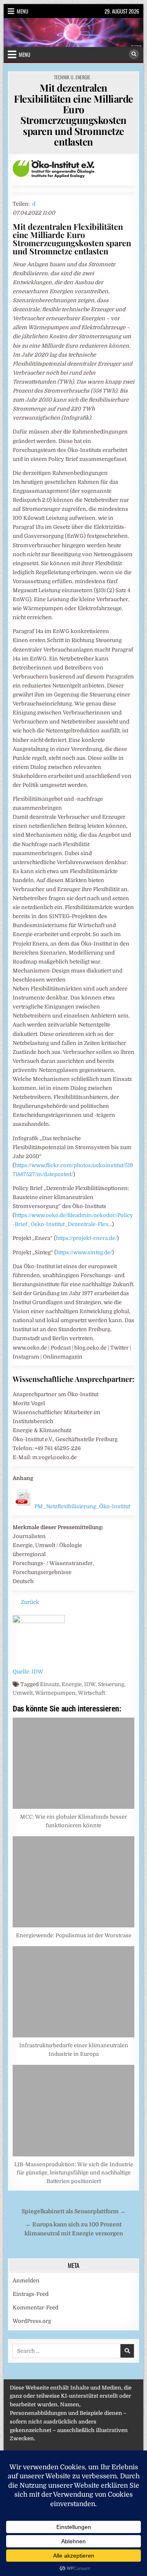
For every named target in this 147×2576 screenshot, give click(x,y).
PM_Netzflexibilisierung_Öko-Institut (82, 1506)
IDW (90, 1684)
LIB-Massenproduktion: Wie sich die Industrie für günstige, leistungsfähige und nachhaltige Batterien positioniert (74, 2173)
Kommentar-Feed (36, 2308)
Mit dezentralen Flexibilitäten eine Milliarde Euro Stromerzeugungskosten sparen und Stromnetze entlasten (73, 115)
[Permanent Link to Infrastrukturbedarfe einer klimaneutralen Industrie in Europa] (73, 1992)
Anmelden (26, 2281)
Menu (22, 11)
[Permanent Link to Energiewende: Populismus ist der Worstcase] (73, 1882)
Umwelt (23, 1693)
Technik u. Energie (72, 77)
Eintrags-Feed (31, 2294)
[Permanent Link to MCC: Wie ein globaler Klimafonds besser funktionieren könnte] (73, 1763)
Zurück (30, 1602)
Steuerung (111, 1684)
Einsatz (50, 1684)
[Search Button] (134, 54)
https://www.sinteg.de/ (84, 1252)
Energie (72, 1684)
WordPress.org (32, 2321)
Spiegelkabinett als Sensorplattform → (74, 2211)
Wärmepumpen (55, 1693)
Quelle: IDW (28, 1672)
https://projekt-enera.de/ (86, 1238)
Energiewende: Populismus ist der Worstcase (74, 1935)
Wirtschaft (91, 1693)
